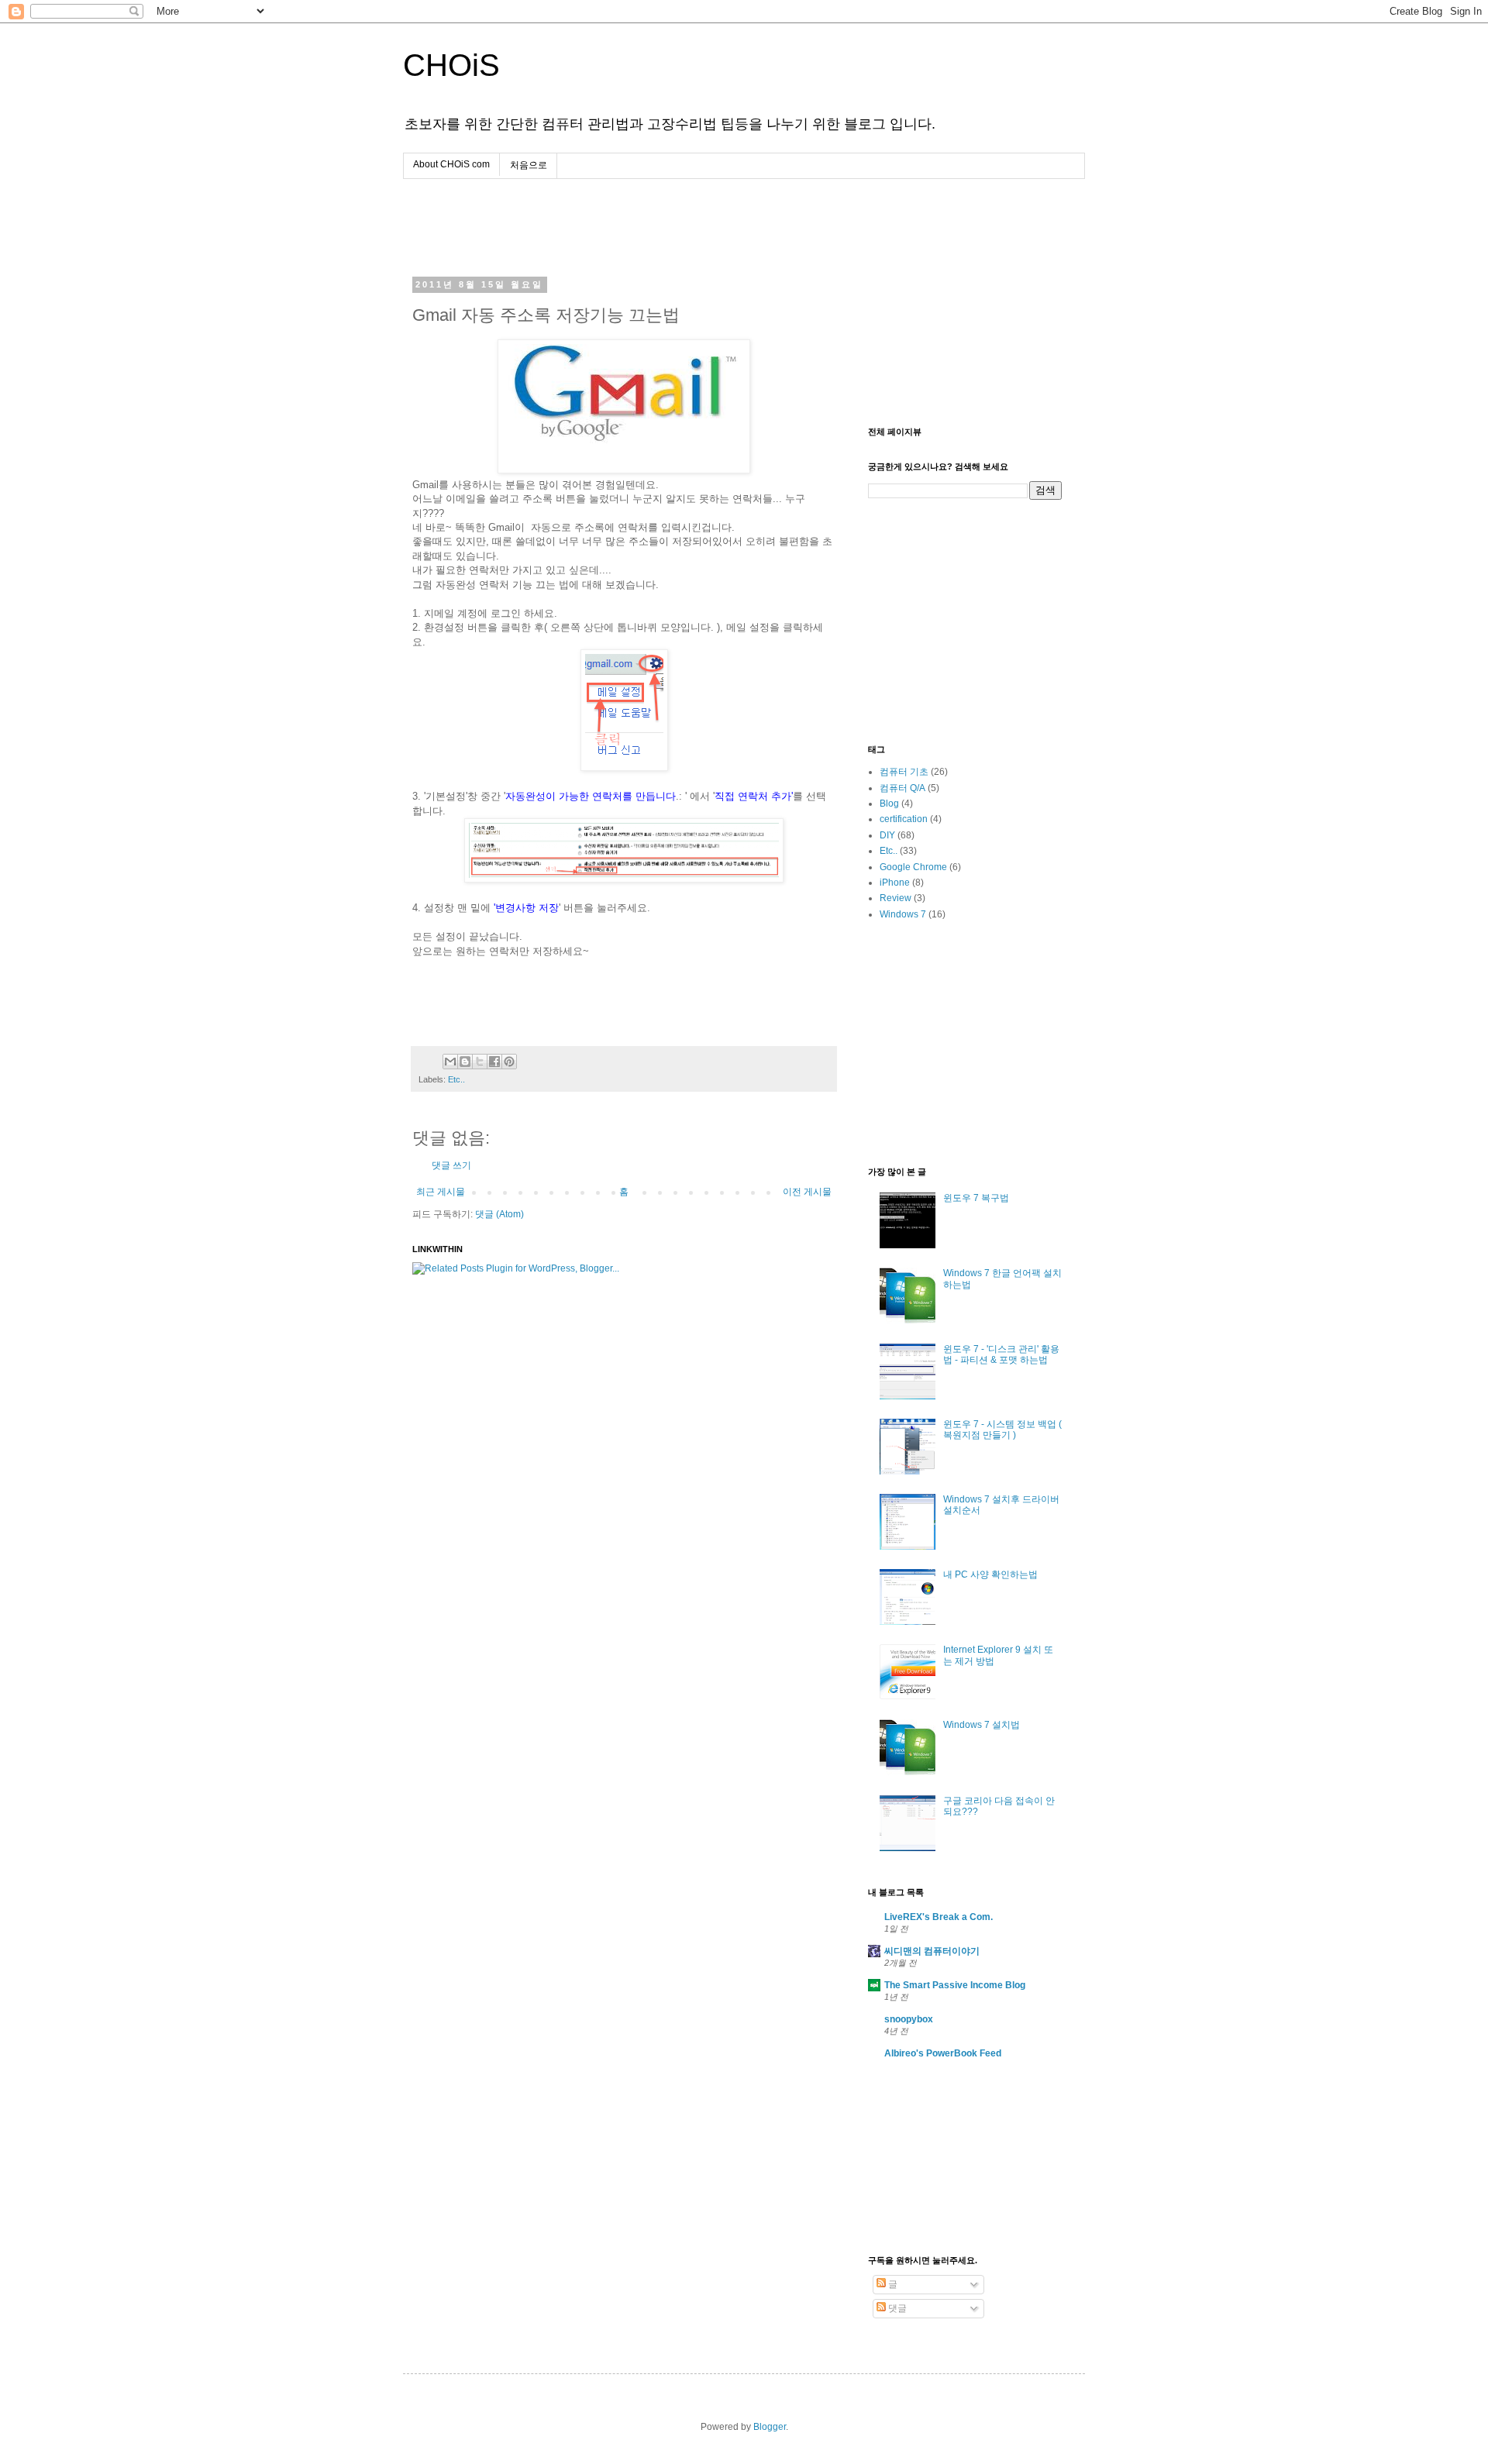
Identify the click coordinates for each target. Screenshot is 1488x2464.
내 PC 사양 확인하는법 (990, 1574)
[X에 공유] (480, 1062)
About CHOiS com (451, 164)
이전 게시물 (807, 1192)
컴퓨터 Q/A (902, 788)
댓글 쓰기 (451, 1165)
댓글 (896, 2308)
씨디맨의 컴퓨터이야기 (932, 1951)
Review (896, 898)
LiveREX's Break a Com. (939, 1917)
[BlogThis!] (465, 1062)
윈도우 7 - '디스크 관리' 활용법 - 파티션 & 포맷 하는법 (1001, 1354)
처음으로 (529, 165)
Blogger (770, 2427)
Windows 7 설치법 (982, 1725)
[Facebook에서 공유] (494, 1062)
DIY (887, 835)
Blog (889, 804)
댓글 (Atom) (499, 1214)
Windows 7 (903, 914)
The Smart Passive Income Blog (955, 1985)
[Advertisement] (594, 229)
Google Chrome (913, 867)
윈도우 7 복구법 (976, 1198)
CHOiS (451, 65)
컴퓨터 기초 (904, 772)
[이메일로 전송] (450, 1062)
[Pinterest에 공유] (509, 1062)
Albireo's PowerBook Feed (943, 2053)
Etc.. (456, 1079)
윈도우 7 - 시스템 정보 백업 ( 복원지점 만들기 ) (1002, 1430)
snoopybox (909, 2019)
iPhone (895, 883)
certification (904, 819)
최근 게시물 (441, 1192)
